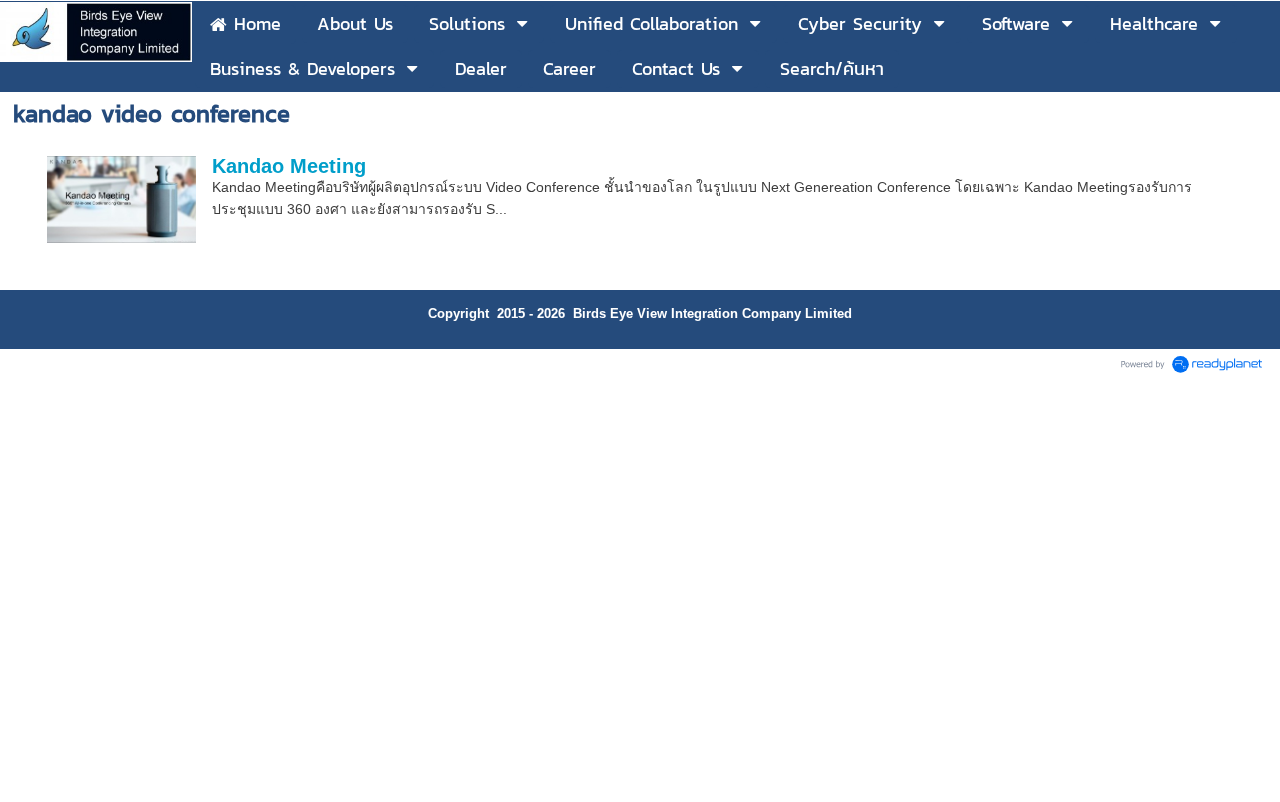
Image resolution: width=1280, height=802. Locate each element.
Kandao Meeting (289, 166)
